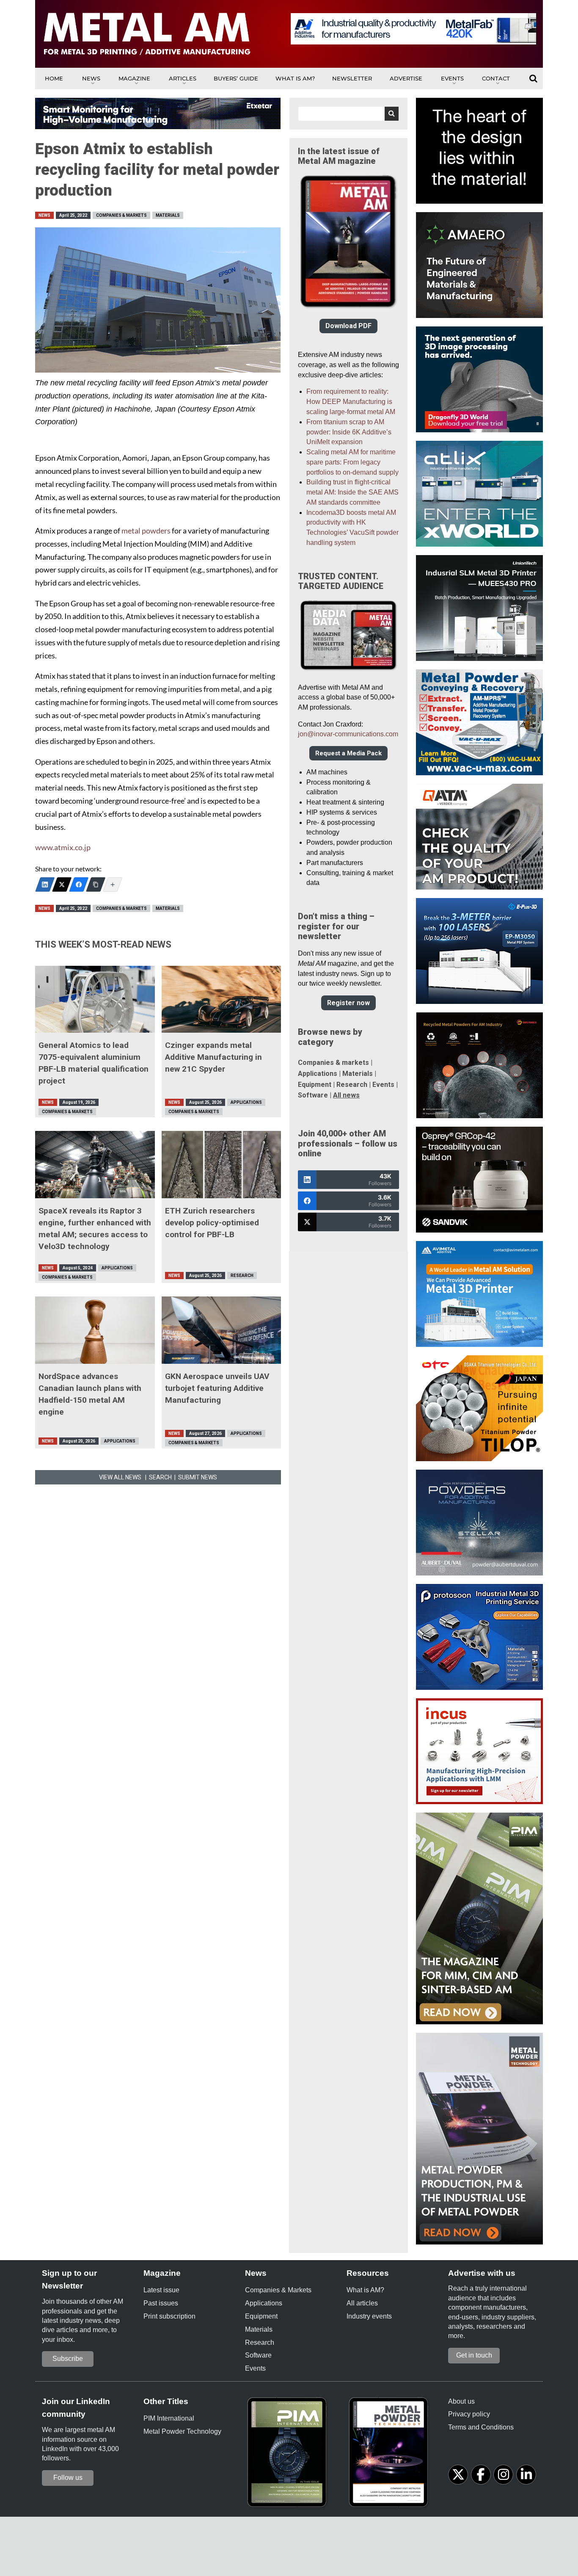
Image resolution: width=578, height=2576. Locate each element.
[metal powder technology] (391, 2455)
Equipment (315, 1085)
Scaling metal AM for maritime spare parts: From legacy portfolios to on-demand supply (352, 462)
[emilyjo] (79, 884)
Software (313, 1095)
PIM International (169, 2418)
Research (242, 1276)
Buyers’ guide (236, 78)
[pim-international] (289, 2455)
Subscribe (68, 2359)
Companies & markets (333, 1063)
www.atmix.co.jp (63, 847)
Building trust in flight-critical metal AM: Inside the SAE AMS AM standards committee (352, 492)
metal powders (146, 531)
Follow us (68, 2478)
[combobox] (348, 114)
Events (452, 78)
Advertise (406, 78)
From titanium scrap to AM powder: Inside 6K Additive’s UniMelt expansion (349, 432)
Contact (496, 78)
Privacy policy (469, 2414)
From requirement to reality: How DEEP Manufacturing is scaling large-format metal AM (351, 402)
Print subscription (169, 2316)
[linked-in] (526, 2475)
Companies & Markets (121, 215)
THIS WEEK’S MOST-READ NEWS (103, 944)
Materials (168, 215)
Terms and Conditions (481, 2427)
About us (461, 2401)
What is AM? (295, 78)
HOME (54, 78)
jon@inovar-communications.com (348, 734)
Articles (183, 78)
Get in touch (474, 2355)
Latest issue (161, 2290)
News (91, 78)
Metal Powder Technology (182, 2431)
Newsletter (352, 78)
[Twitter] (62, 884)
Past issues (161, 2303)
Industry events (369, 2316)
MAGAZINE (134, 78)
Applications (246, 1102)
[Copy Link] (96, 884)
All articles (362, 2303)
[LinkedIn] (45, 884)
